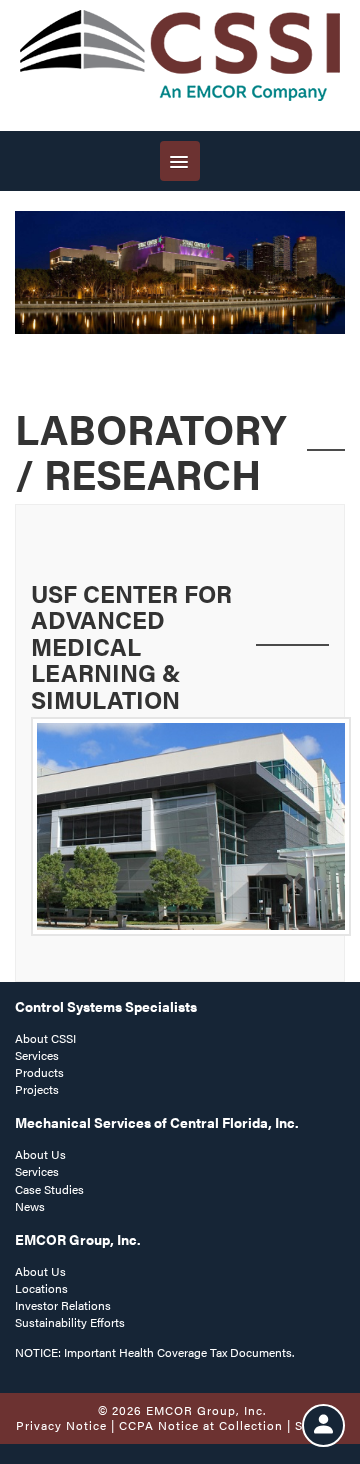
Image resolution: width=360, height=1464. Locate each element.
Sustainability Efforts (70, 1322)
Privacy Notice (61, 1425)
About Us (40, 1154)
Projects (37, 1089)
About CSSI (45, 1038)
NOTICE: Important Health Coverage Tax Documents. (154, 1352)
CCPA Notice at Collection (201, 1425)
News (30, 1206)
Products (39, 1072)
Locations (41, 1288)
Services (37, 1055)
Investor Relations (63, 1305)
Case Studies (49, 1189)
